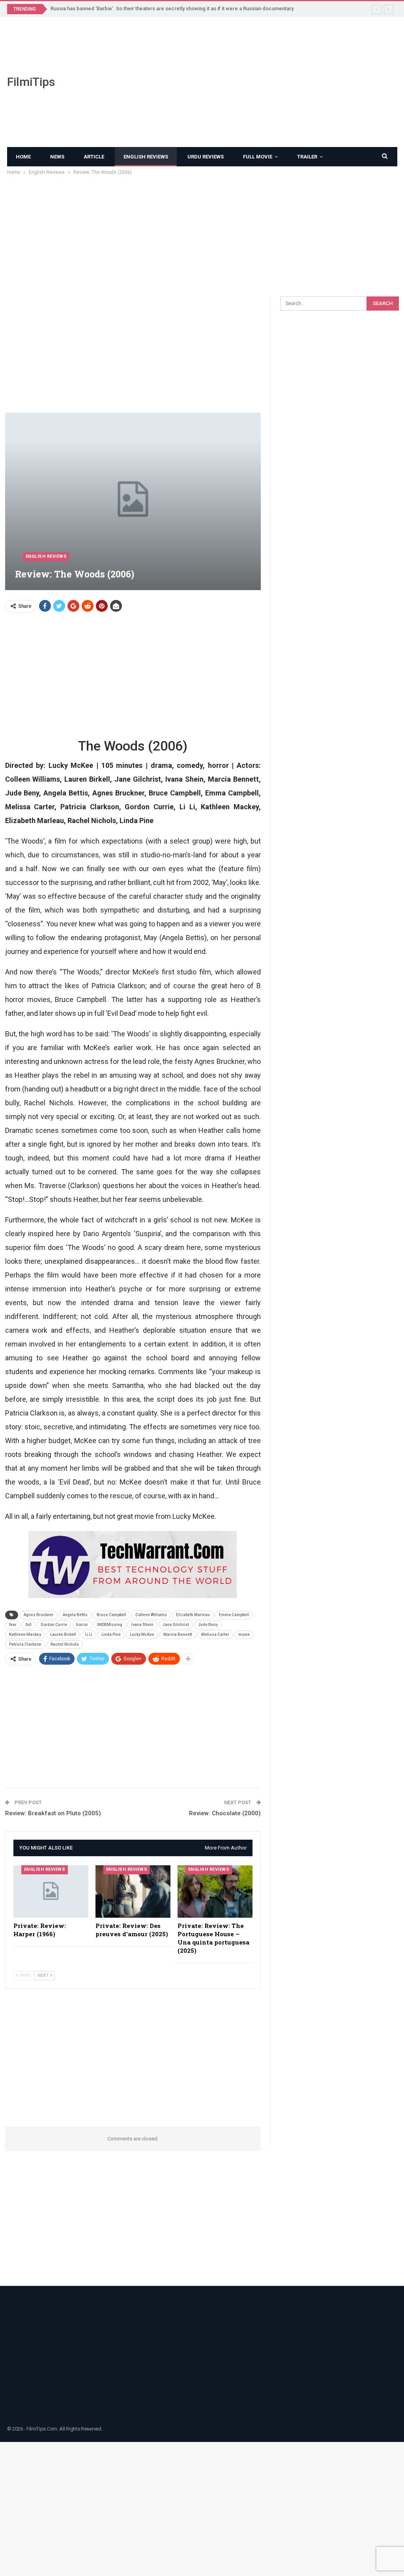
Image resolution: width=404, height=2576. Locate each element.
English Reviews (146, 157)
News (57, 157)
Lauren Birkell (63, 1634)
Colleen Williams (151, 1615)
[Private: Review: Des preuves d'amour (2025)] (133, 1891)
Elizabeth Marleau (193, 1615)
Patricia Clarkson (25, 1644)
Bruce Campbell (111, 1615)
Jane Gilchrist (176, 1625)
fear (13, 1625)
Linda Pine (111, 1634)
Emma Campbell (234, 1615)
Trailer (307, 157)
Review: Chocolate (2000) (225, 1813)
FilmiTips (31, 82)
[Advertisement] (269, 82)
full (29, 1625)
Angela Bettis (75, 1615)
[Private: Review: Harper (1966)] (51, 1891)
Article (94, 157)
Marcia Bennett (178, 1634)
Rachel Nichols (65, 1644)
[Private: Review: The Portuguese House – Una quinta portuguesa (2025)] (215, 1891)
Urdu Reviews (206, 157)
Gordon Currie (54, 1625)
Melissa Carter (215, 1634)
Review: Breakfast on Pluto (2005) (53, 1813)
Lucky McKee (142, 1634)
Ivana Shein (142, 1625)
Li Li (89, 1634)
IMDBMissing (110, 1625)
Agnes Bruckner (39, 1615)
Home (23, 157)
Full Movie (258, 157)
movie (244, 1634)
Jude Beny (208, 1625)
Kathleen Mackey (25, 1634)
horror (82, 1625)
